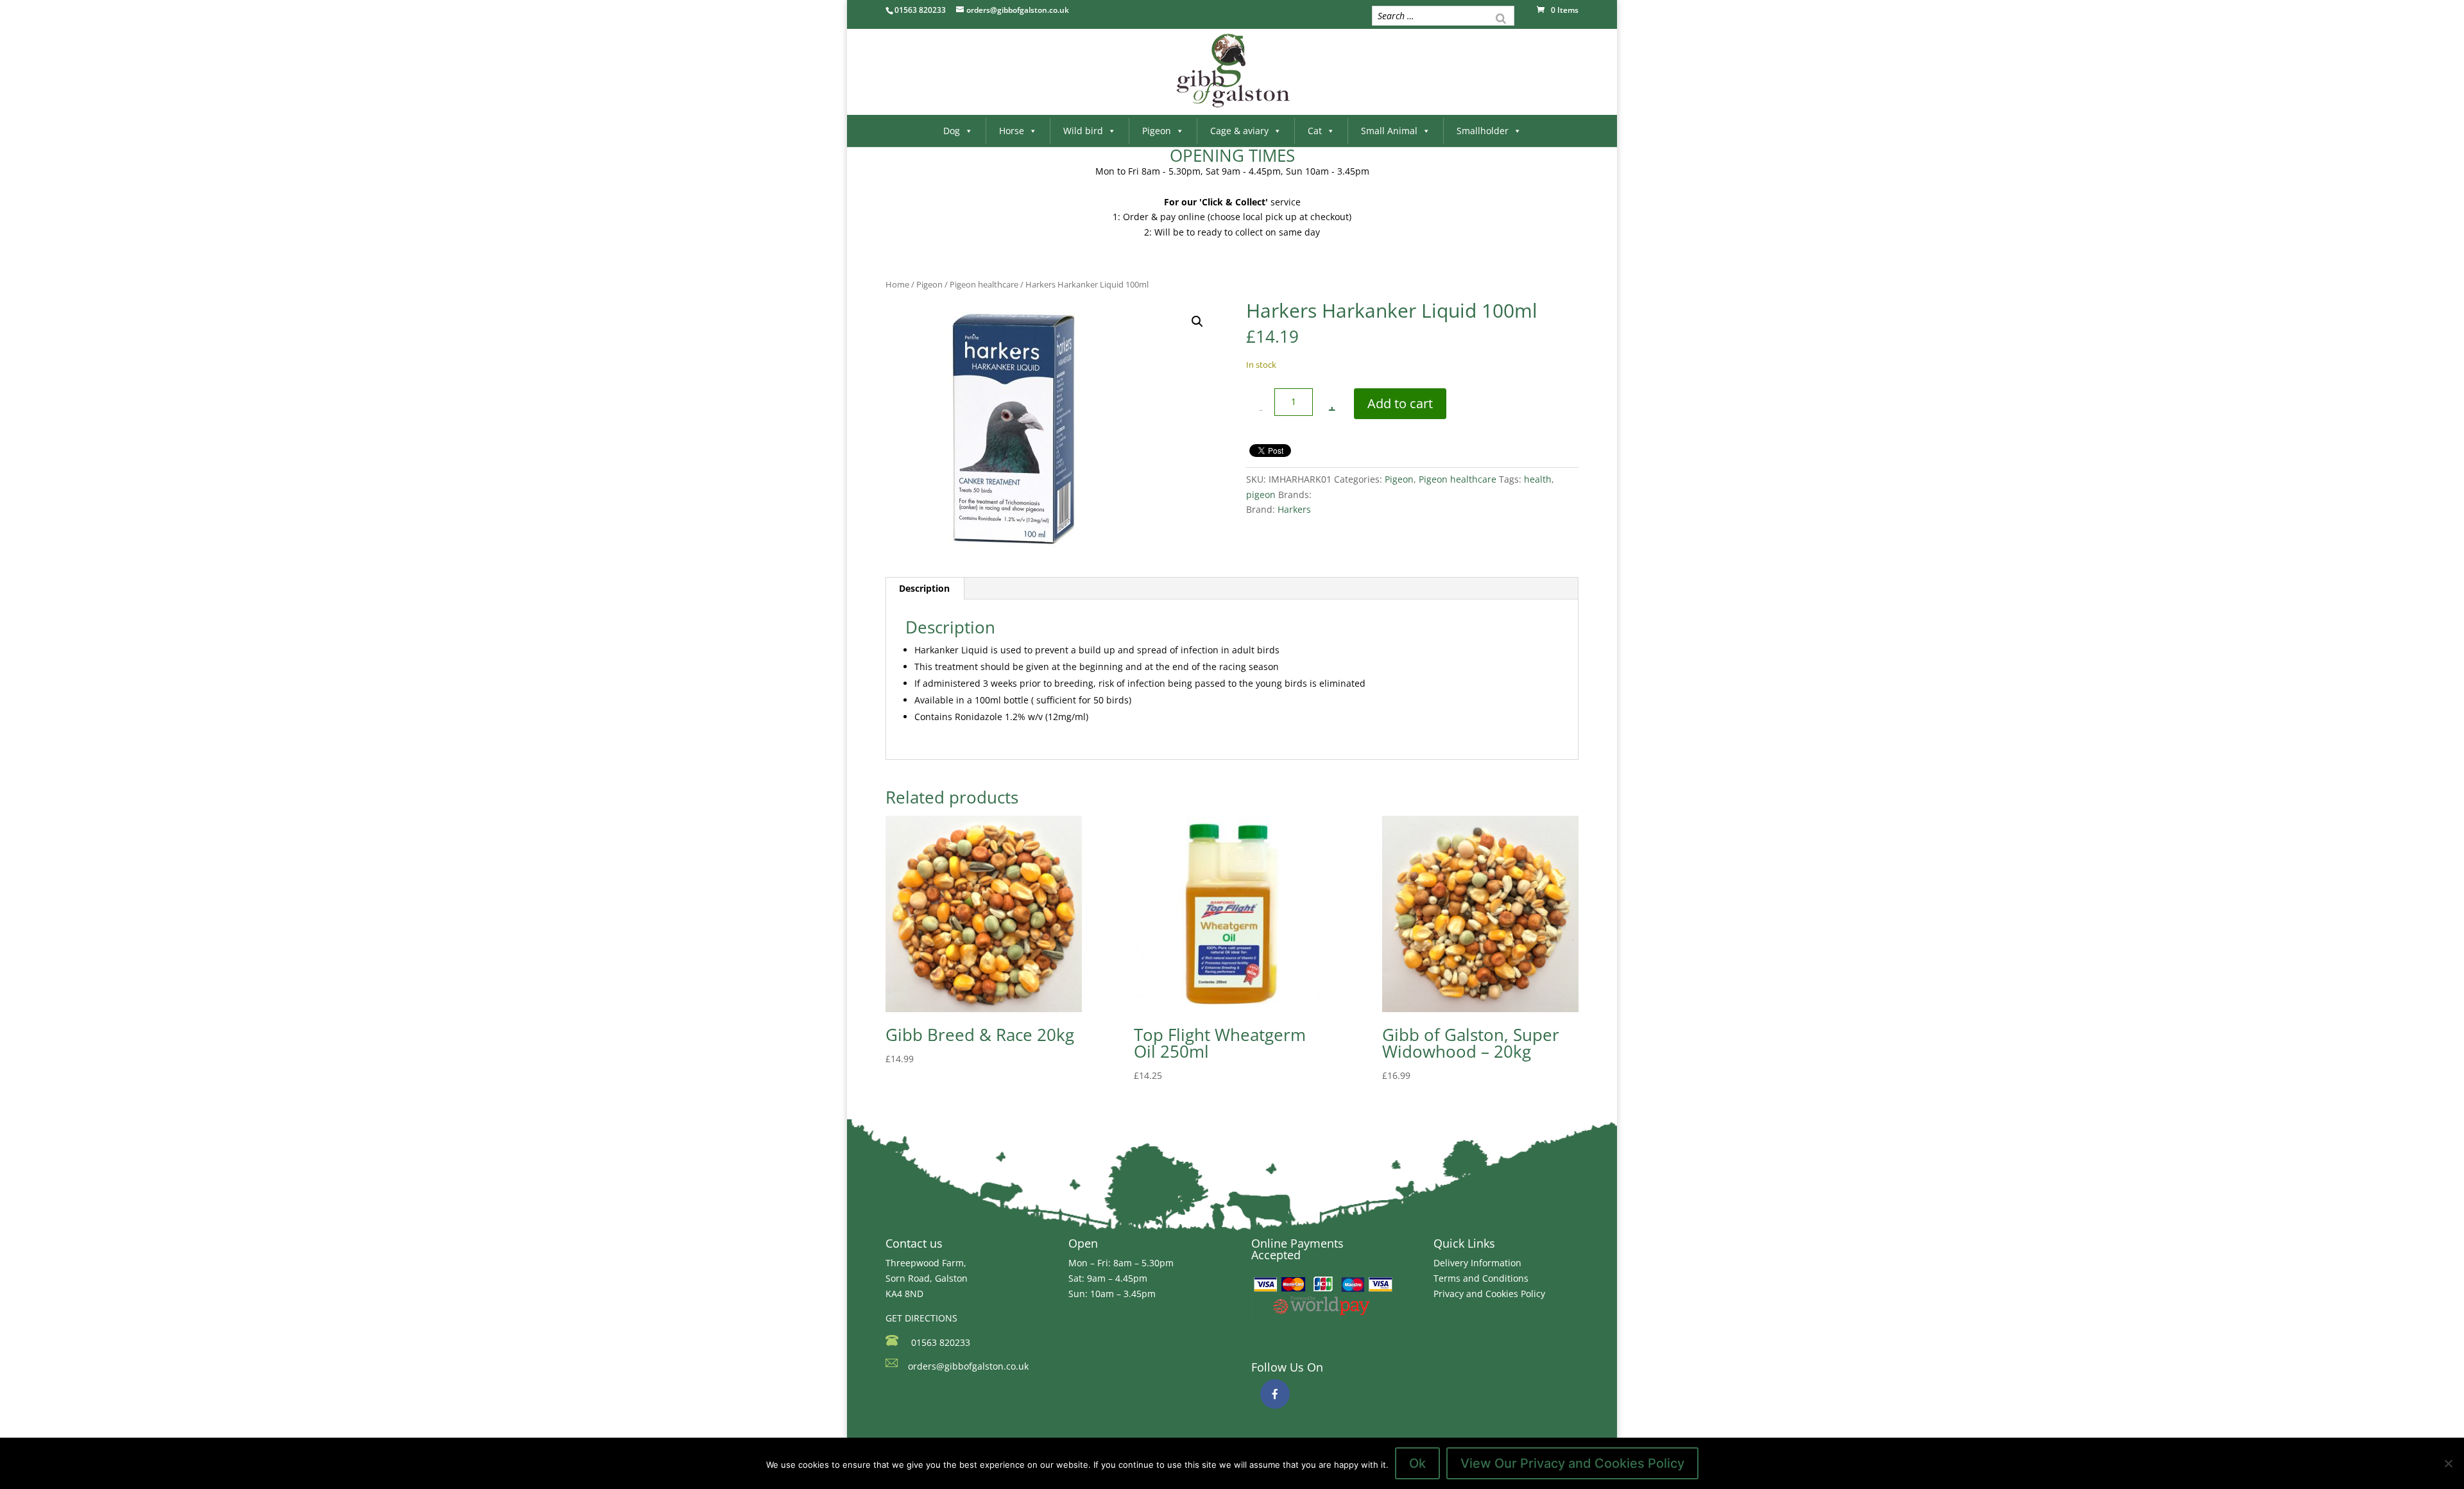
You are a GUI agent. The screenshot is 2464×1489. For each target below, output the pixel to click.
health (1538, 479)
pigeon (1261, 495)
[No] (2448, 1463)
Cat (1315, 131)
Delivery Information (1477, 1263)
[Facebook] (1275, 1394)
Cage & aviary (1239, 131)
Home (897, 284)
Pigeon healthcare (984, 284)
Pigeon (1157, 131)
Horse (1012, 131)
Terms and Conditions (1481, 1278)
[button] (1197, 322)
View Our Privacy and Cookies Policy (1572, 1463)
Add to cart (1400, 403)
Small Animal (1389, 131)
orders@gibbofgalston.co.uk (968, 1366)
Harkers (1294, 509)
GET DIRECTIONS (921, 1318)
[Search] (1501, 17)
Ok (1417, 1463)
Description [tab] (924, 588)
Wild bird (1083, 131)
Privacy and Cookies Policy (1489, 1294)
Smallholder (1483, 131)
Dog (952, 131)
